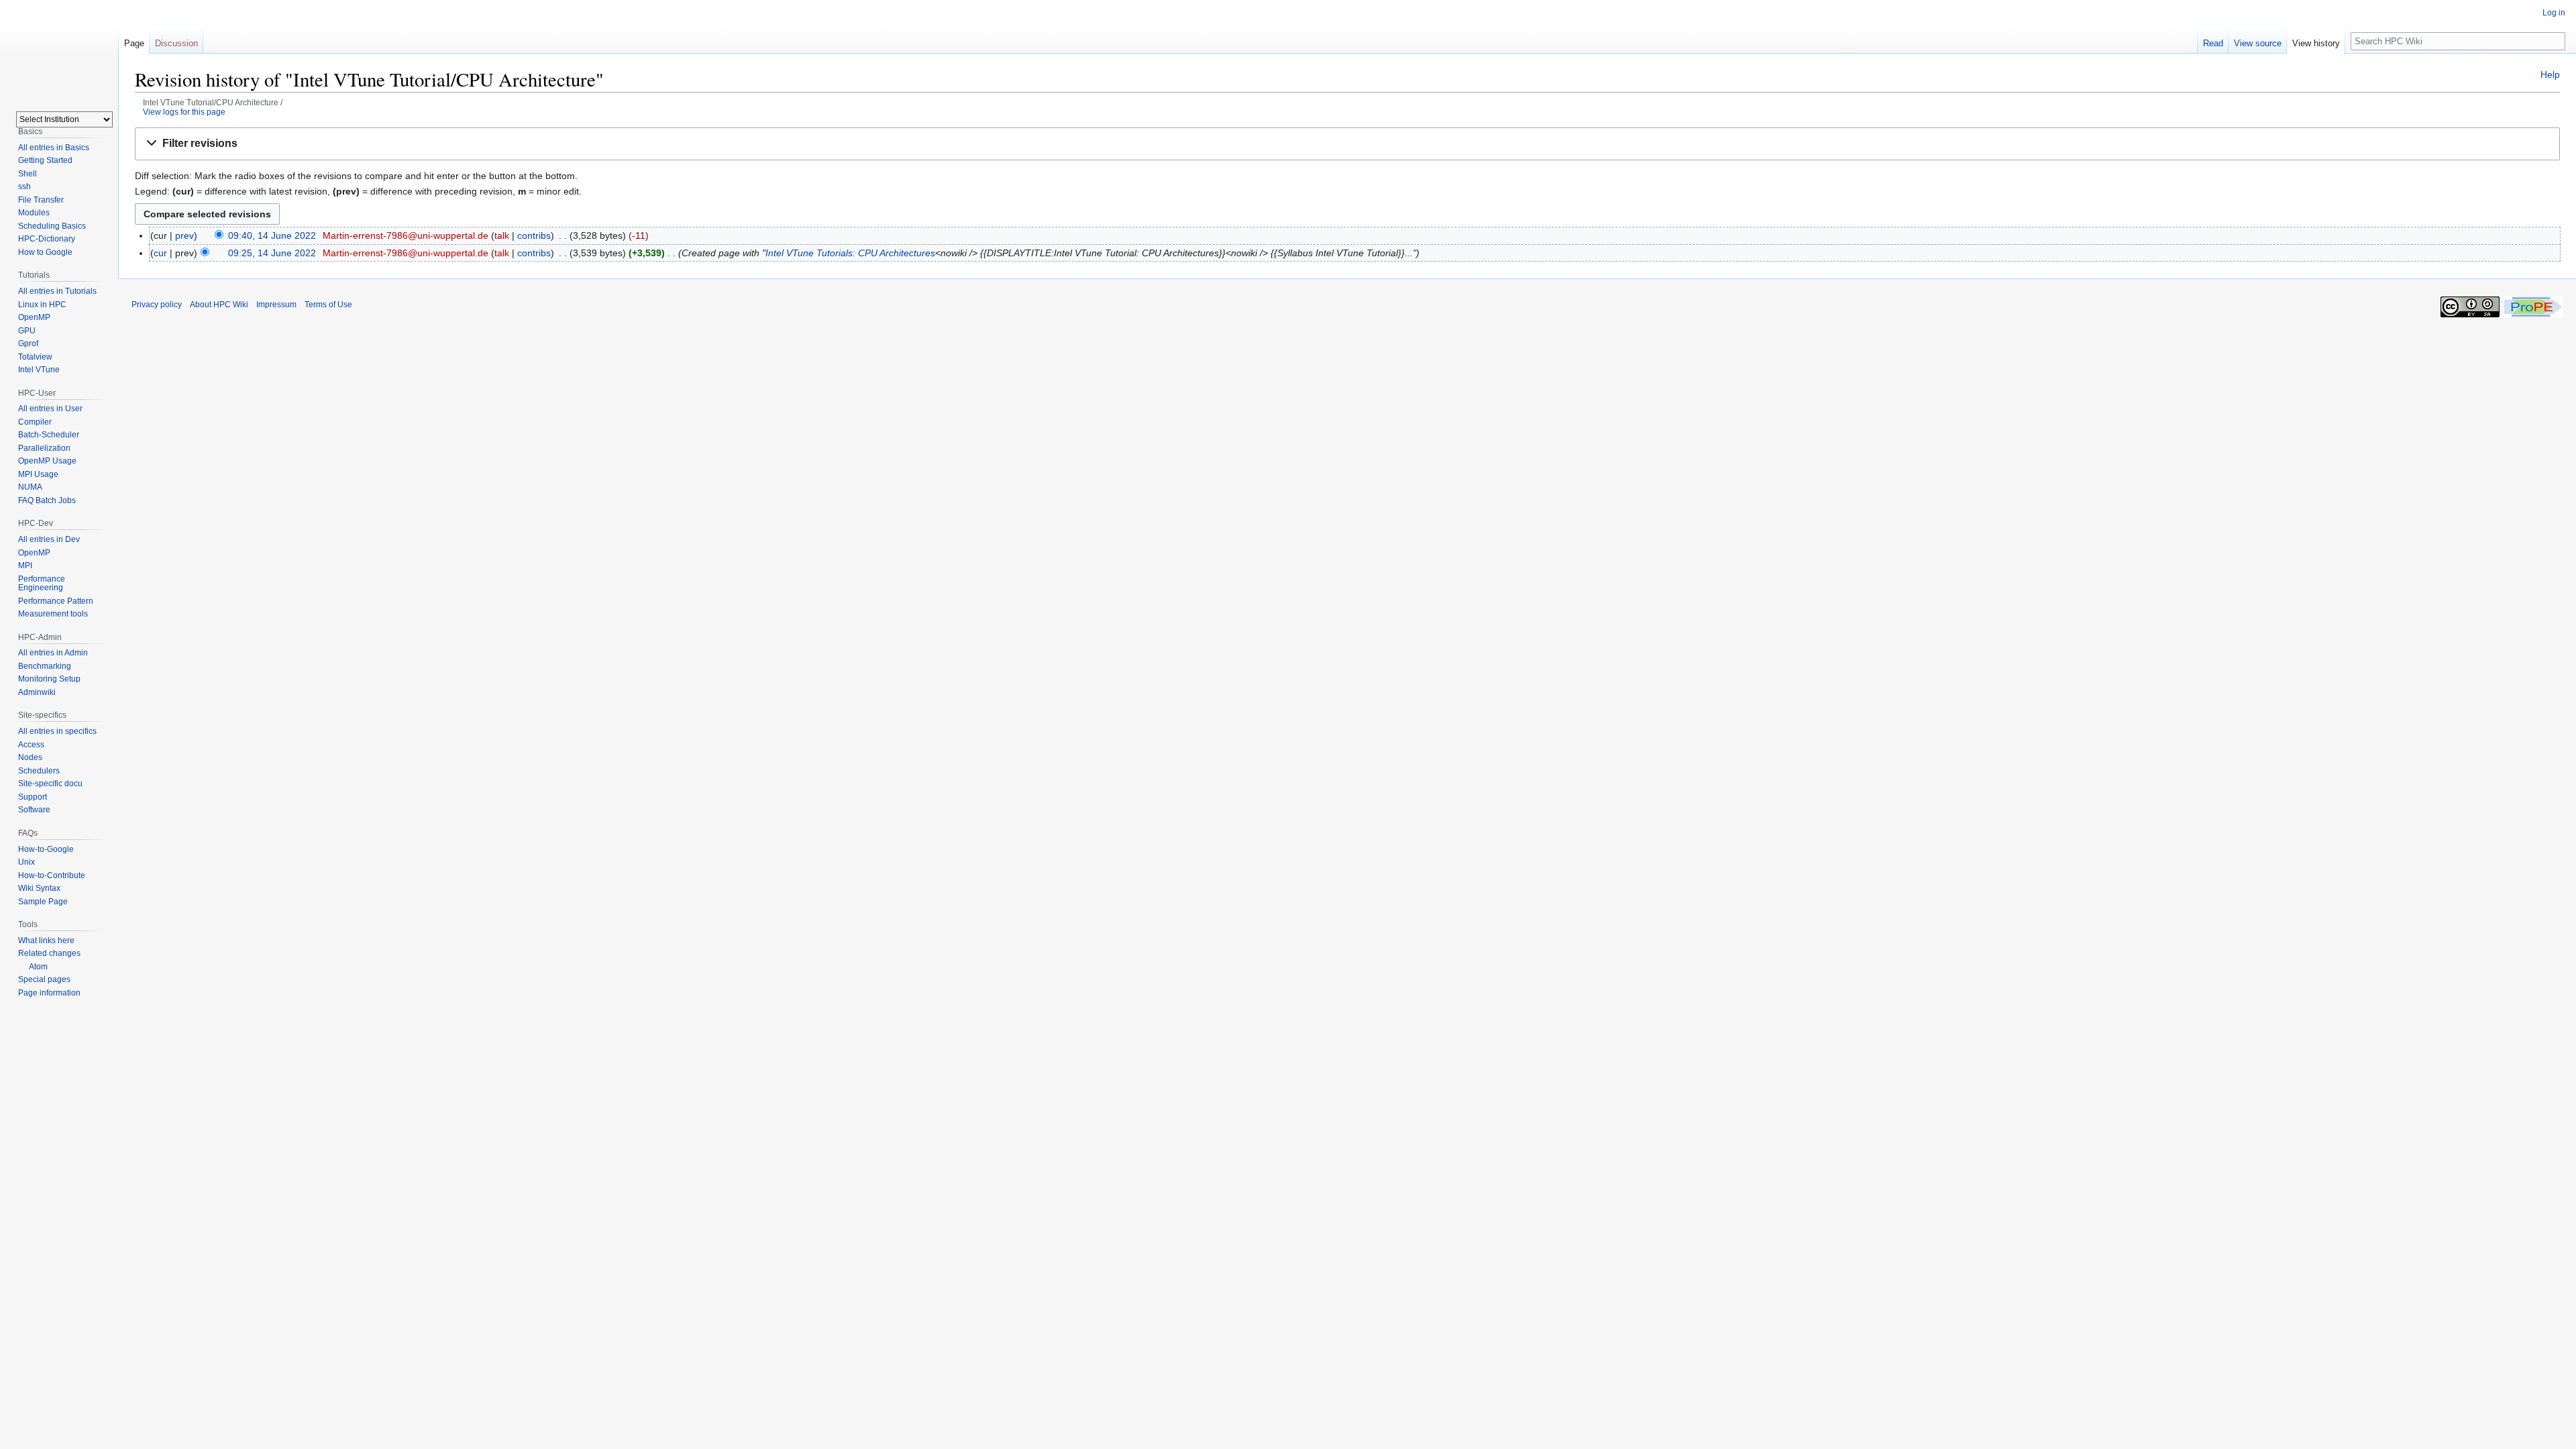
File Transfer (41, 200)
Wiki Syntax (39, 888)
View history (2316, 43)
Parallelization (44, 448)
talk (502, 235)
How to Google (45, 252)
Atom (38, 967)
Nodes (30, 757)
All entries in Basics (54, 148)
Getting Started (45, 160)
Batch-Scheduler (49, 435)
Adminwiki (37, 692)
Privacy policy (157, 305)
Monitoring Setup (49, 679)
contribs (534, 235)
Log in (2554, 13)
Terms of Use (328, 305)
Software (34, 810)
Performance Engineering (42, 584)
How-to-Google (46, 849)
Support (33, 797)
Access (31, 745)
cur (160, 253)
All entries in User (50, 409)
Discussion (176, 43)
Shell (28, 174)
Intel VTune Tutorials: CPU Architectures (850, 253)
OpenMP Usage (47, 461)
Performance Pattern (56, 601)
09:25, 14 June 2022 (272, 253)
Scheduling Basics (52, 226)
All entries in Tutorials (57, 291)
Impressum (276, 305)
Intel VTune (39, 370)
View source (2258, 43)
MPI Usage (38, 474)
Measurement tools (53, 614)
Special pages (44, 979)
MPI (25, 566)
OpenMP (34, 317)
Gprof (28, 343)
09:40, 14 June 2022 (272, 235)
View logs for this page (184, 112)
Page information (49, 993)
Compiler (35, 422)
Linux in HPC (42, 305)
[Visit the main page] (59, 54)
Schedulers (39, 771)
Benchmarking (45, 666)
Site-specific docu (50, 784)
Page (134, 43)
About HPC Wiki (219, 305)
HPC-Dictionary (47, 239)
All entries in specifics (57, 731)
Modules (34, 213)
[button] (1347, 144)
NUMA (30, 487)
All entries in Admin (53, 653)
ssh (24, 186)
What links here (46, 941)
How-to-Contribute (52, 875)
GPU (27, 331)
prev (184, 235)
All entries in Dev (49, 539)
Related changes (49, 953)
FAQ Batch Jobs (47, 500)
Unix (26, 862)
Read (2213, 43)
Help (2550, 74)
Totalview (35, 357)
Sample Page (43, 902)
